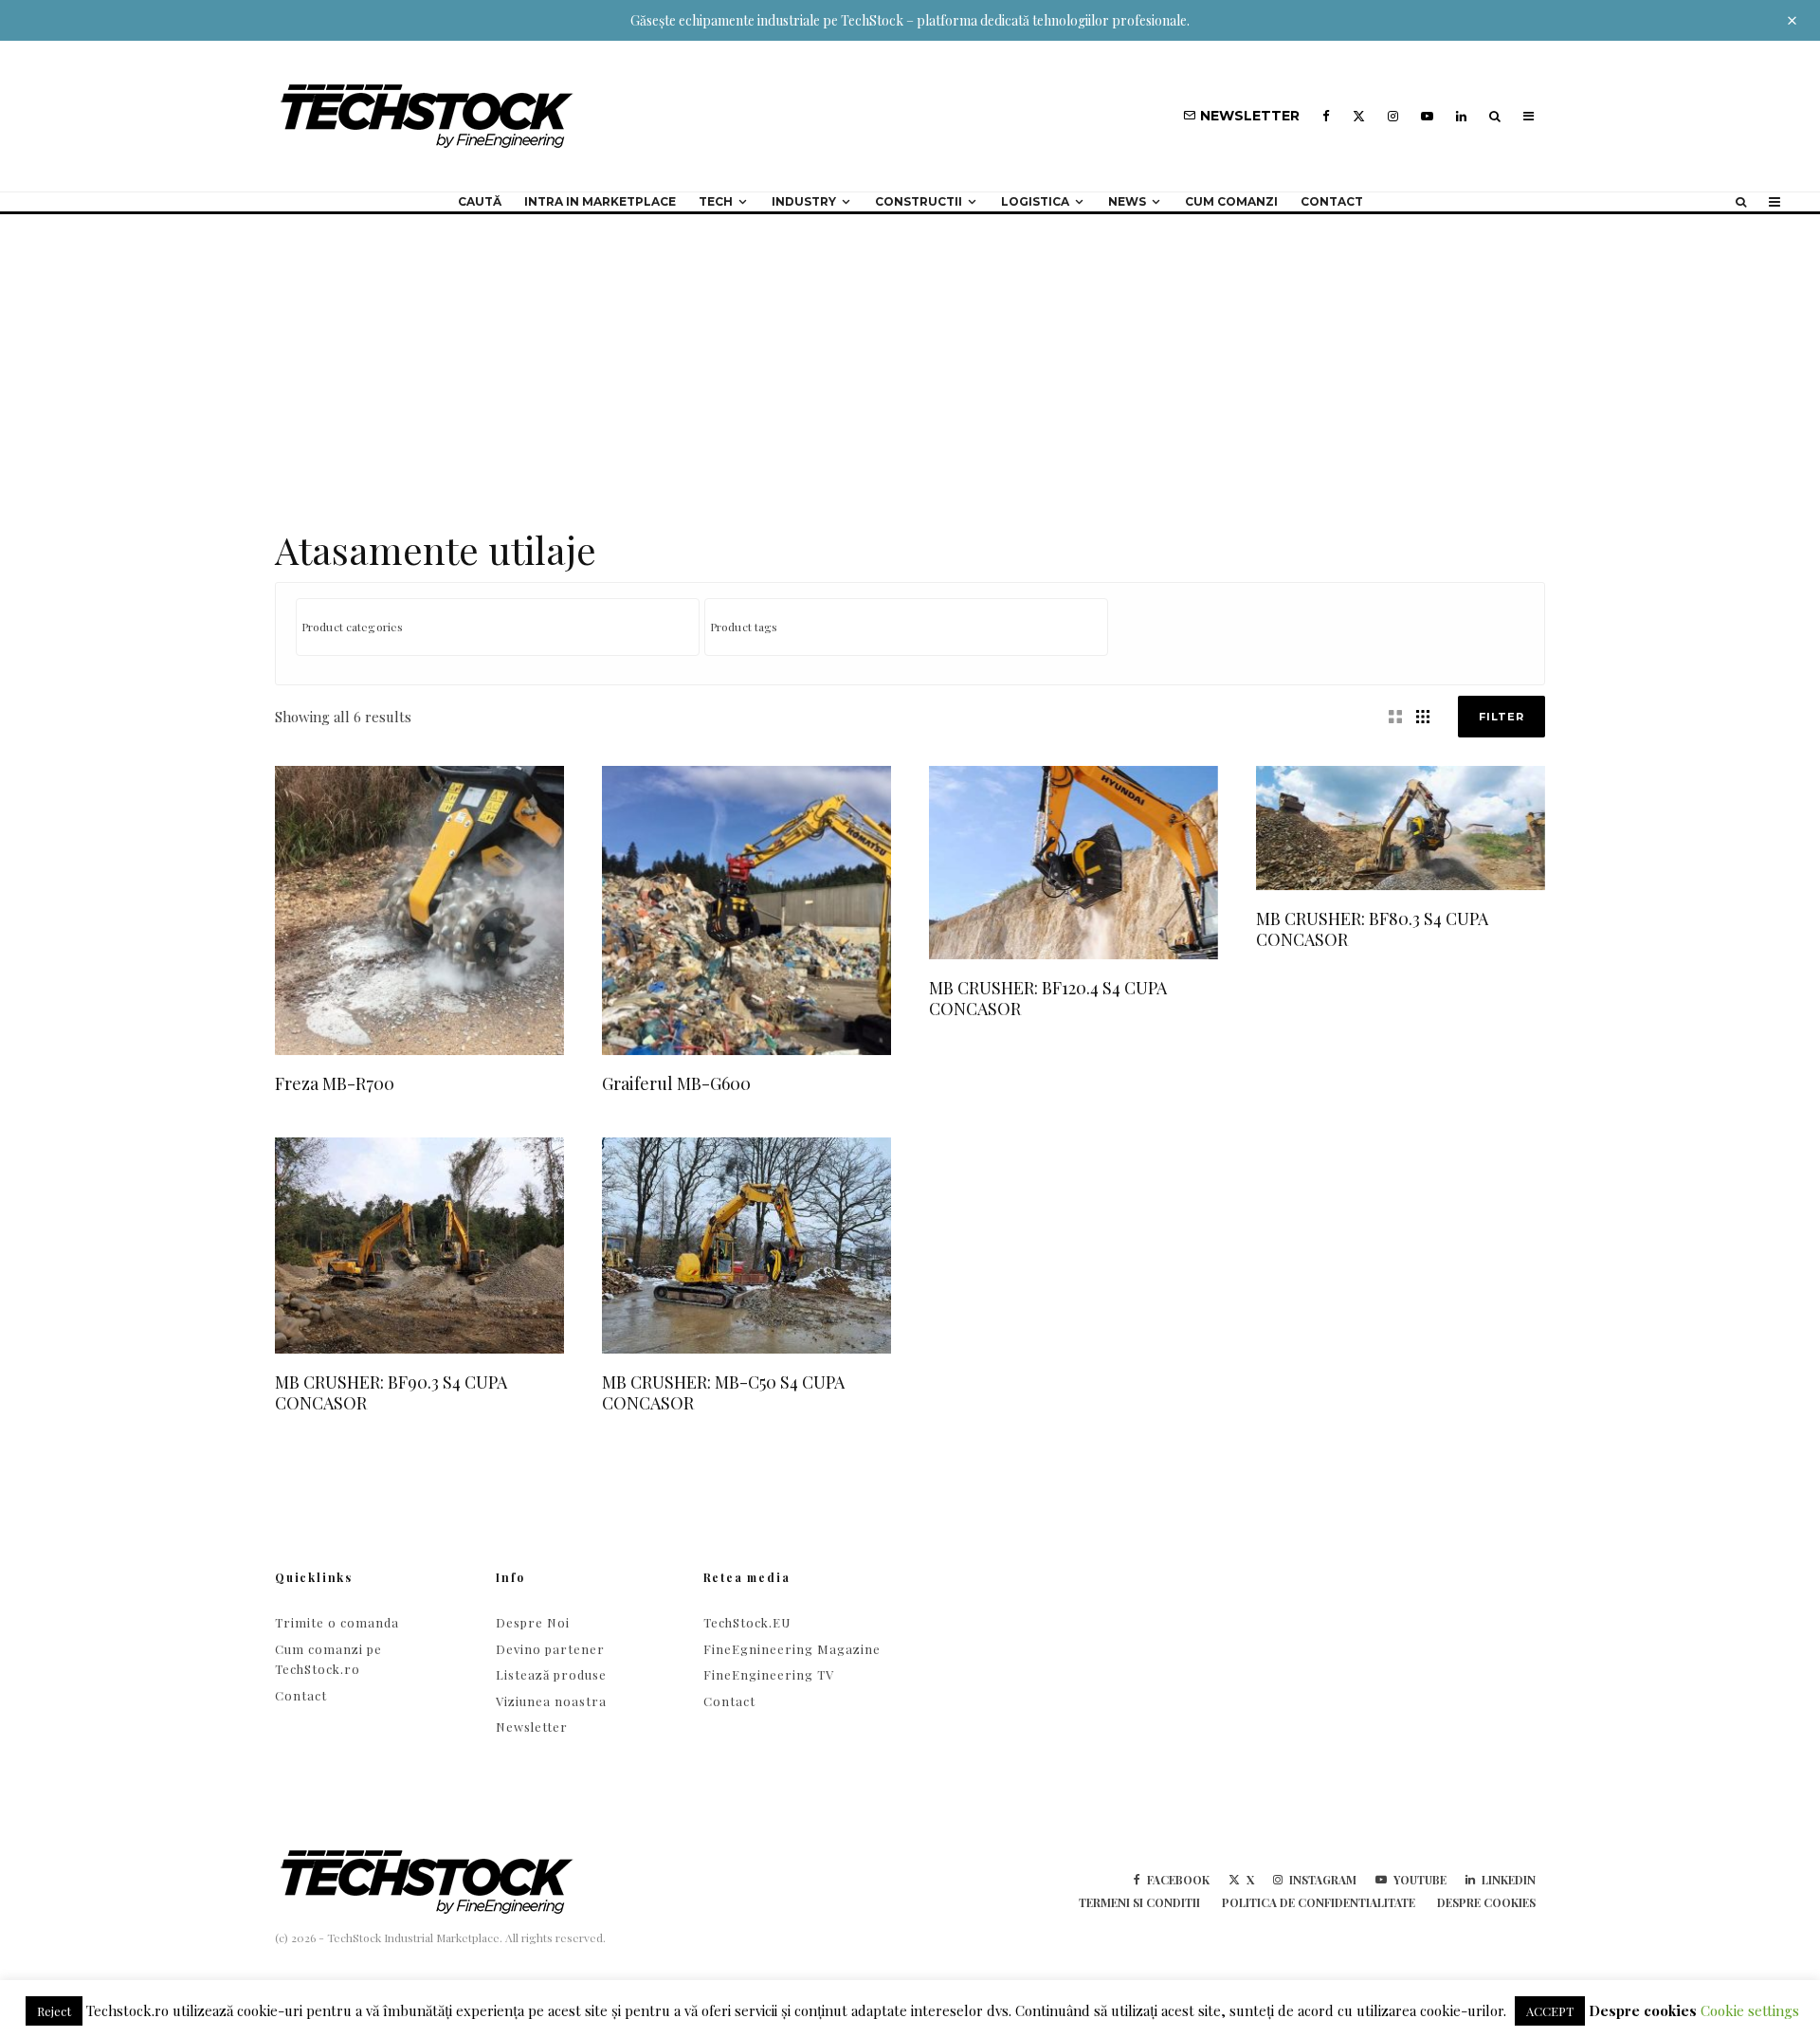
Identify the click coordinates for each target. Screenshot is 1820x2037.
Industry (804, 201)
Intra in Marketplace (600, 201)
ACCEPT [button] (1550, 2011)
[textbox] (502, 627)
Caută (480, 201)
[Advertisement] (910, 356)
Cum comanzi (1231, 201)
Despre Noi (533, 1622)
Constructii (919, 201)
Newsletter (532, 1727)
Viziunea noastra (551, 1701)
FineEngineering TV (769, 1674)
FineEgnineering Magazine (792, 1649)
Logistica (1035, 201)
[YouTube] (1427, 116)
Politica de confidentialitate (1319, 1902)
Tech (716, 201)
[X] (1359, 116)
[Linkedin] (1461, 116)
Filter (1501, 717)
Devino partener (550, 1649)
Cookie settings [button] (1750, 2010)
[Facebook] (1326, 116)
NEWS (1127, 201)
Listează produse (551, 1674)
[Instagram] (1393, 116)
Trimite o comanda (337, 1622)
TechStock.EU (747, 1622)
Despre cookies (1486, 1902)
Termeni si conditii (1139, 1902)
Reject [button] (54, 2011)
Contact (1332, 201)
